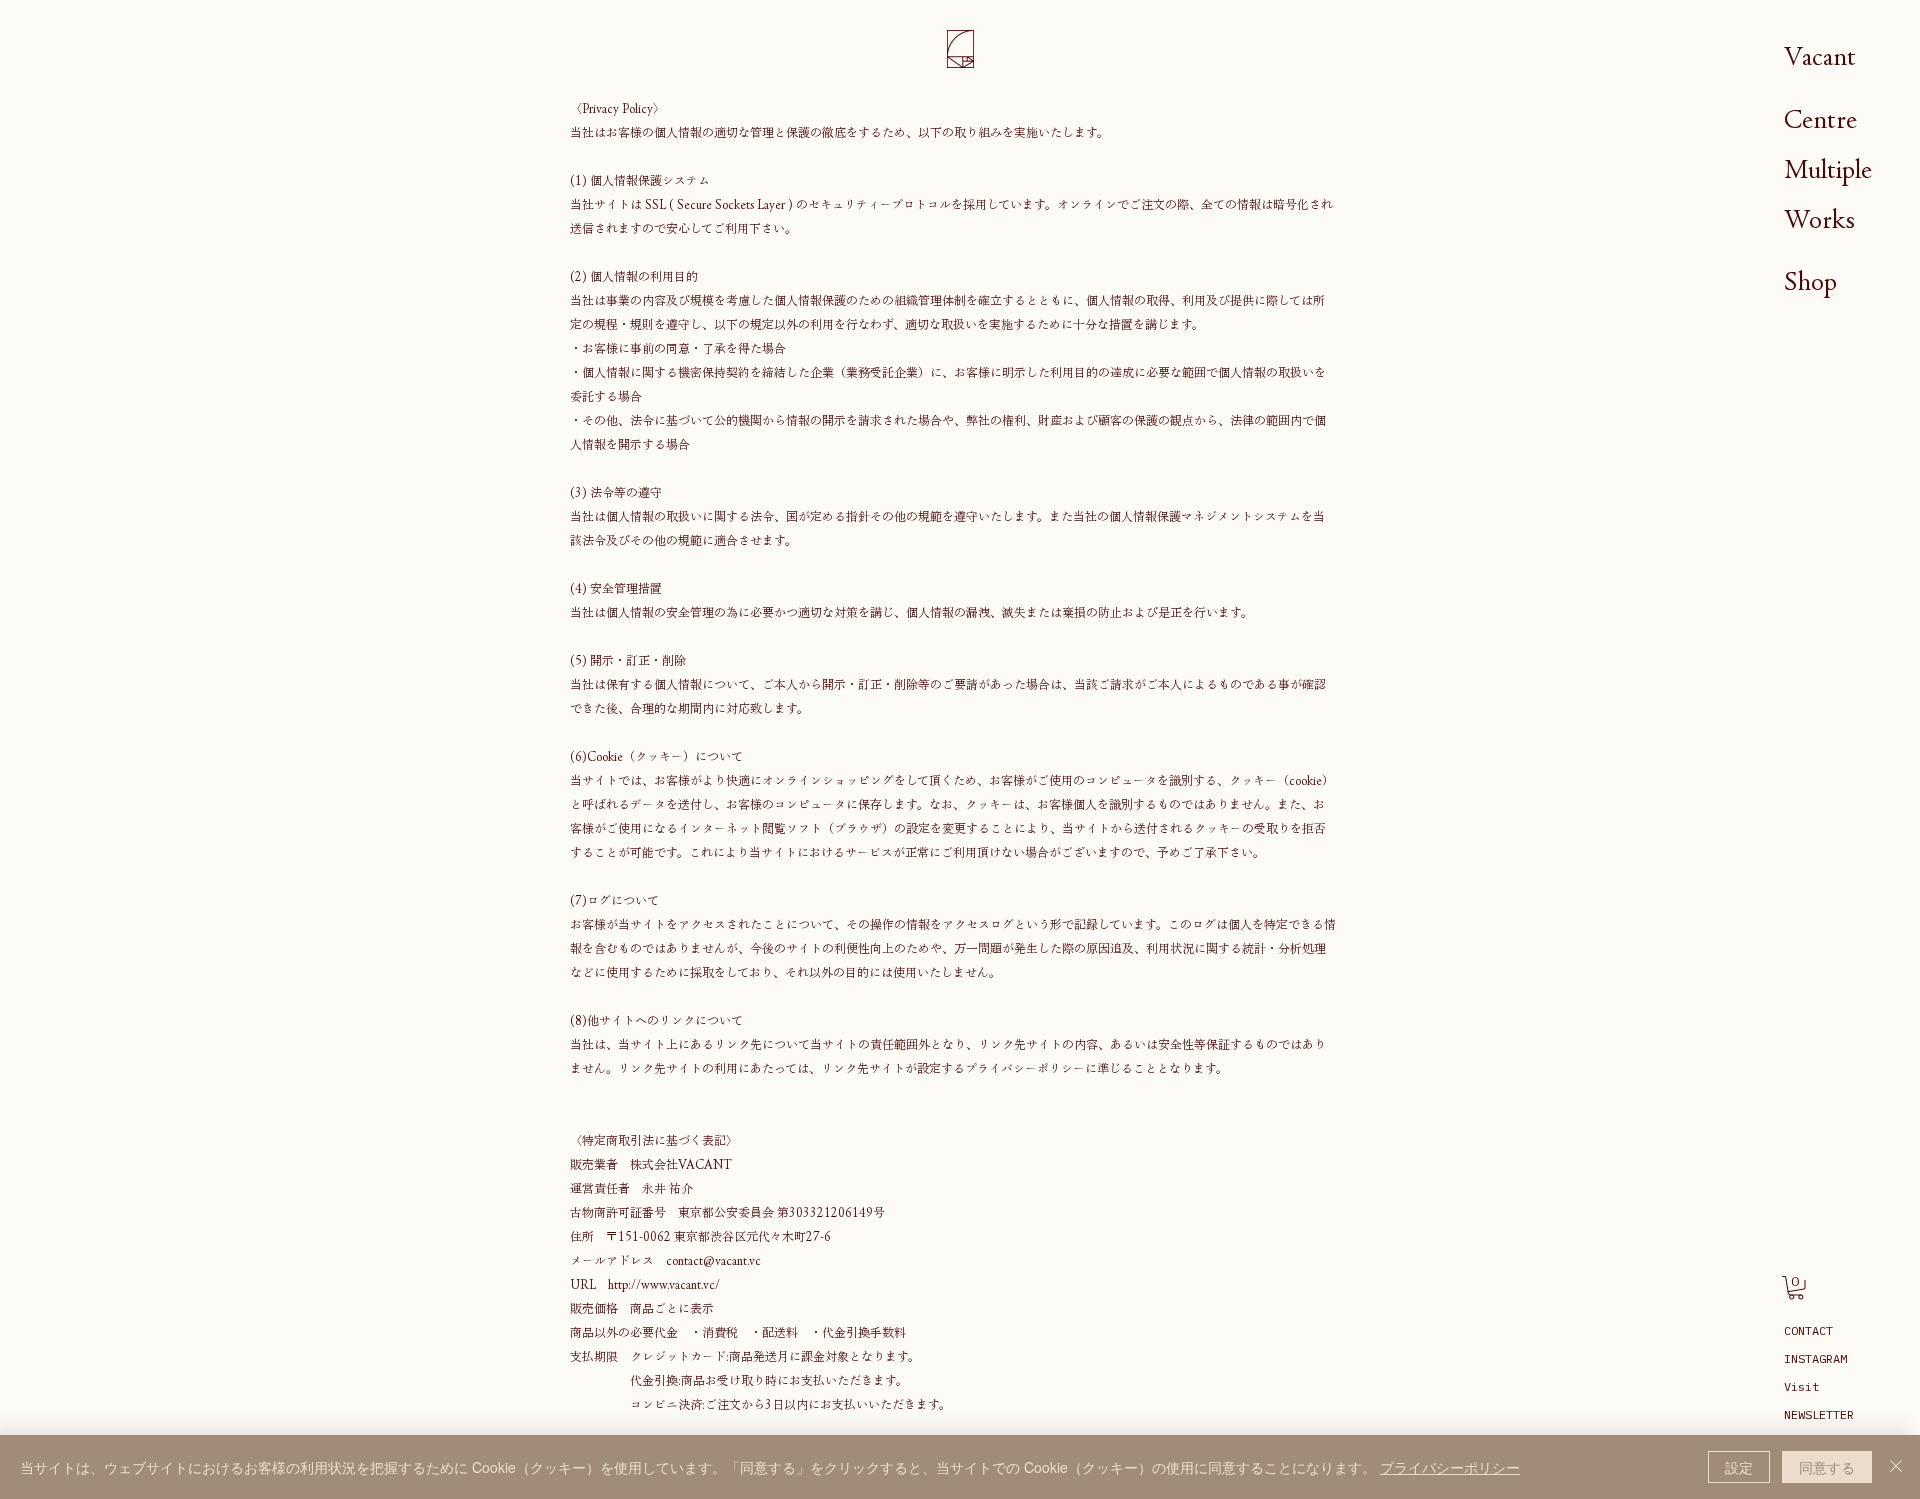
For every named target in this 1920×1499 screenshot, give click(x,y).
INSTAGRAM (1815, 1358)
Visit (1801, 1386)
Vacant (1820, 56)
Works (1819, 219)
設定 (1739, 1467)
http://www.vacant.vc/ (664, 1284)
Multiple (1828, 169)
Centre (1820, 119)
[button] (1796, 1288)
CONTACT (1808, 1330)
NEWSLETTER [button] (1819, 1414)
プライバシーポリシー (1450, 1467)
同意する (1827, 1467)
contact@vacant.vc (713, 1260)
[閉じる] (1896, 1467)
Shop (1810, 281)
